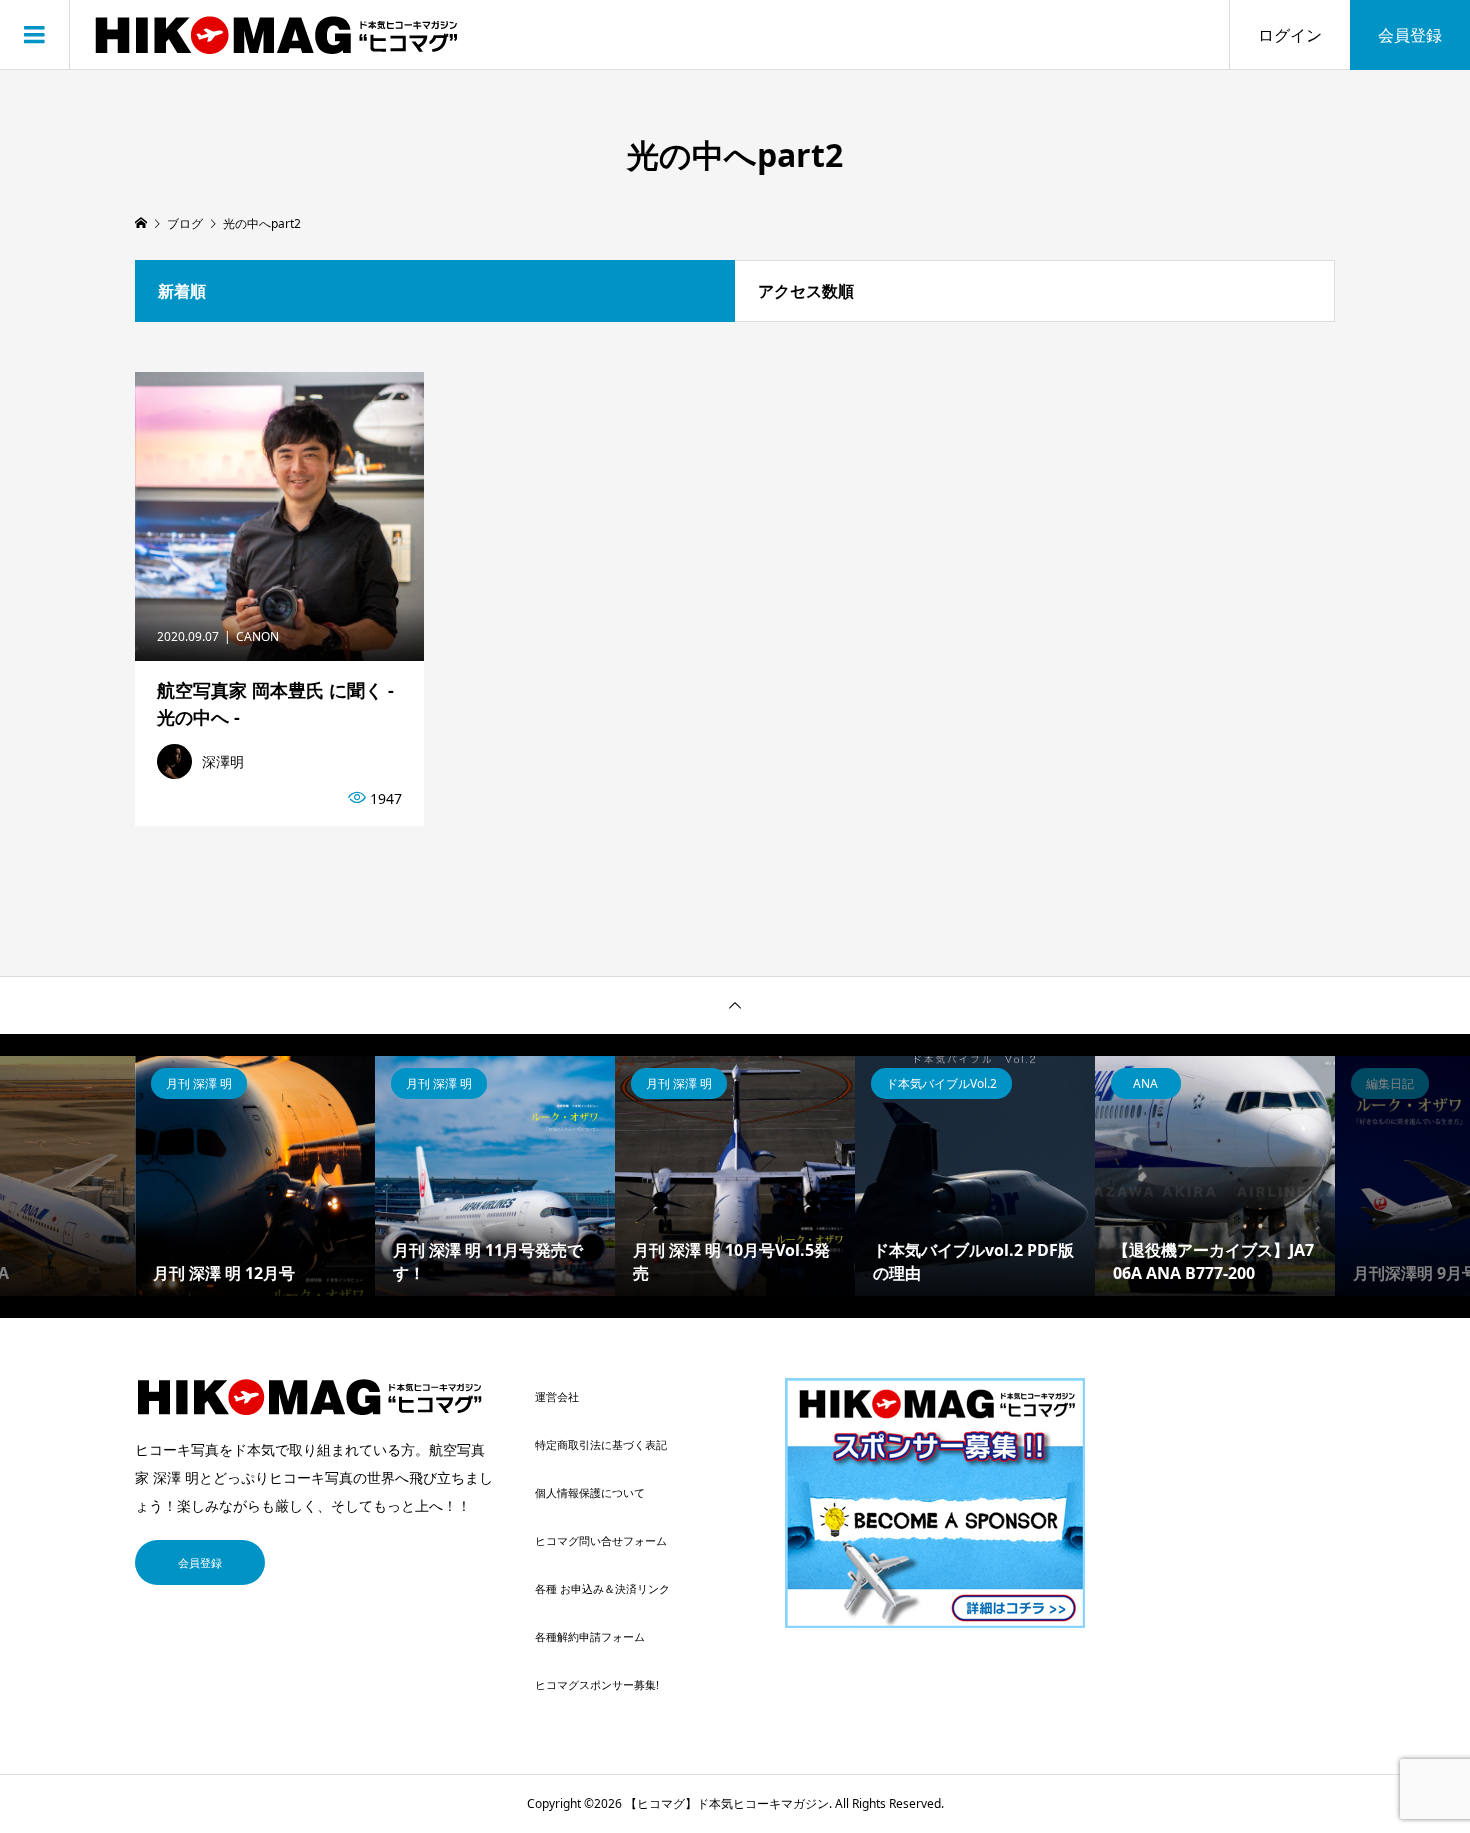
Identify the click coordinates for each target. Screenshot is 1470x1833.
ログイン (1290, 35)
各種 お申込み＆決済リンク (602, 1588)
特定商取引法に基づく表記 (601, 1444)
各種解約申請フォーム (590, 1636)
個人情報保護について (590, 1492)
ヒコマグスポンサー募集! (597, 1684)
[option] (255, 1176)
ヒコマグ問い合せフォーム (601, 1540)
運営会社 (557, 1396)
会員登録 (1410, 35)
